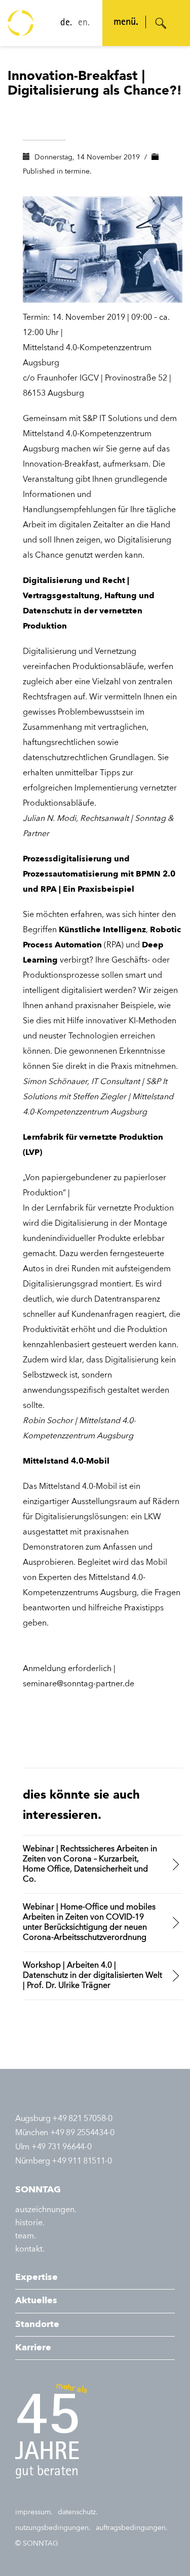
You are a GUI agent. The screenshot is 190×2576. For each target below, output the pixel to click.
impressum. (34, 2512)
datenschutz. (78, 2512)
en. (84, 23)
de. (66, 23)
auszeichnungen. (46, 2210)
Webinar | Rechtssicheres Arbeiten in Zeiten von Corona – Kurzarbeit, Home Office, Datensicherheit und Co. (90, 1864)
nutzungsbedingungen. (53, 2528)
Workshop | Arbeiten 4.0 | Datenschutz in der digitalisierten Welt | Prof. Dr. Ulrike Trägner (92, 1976)
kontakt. (30, 2250)
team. (26, 2236)
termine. (78, 172)
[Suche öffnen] (161, 23)
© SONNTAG (37, 2544)
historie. (30, 2223)
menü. (126, 23)
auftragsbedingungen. (132, 2528)
